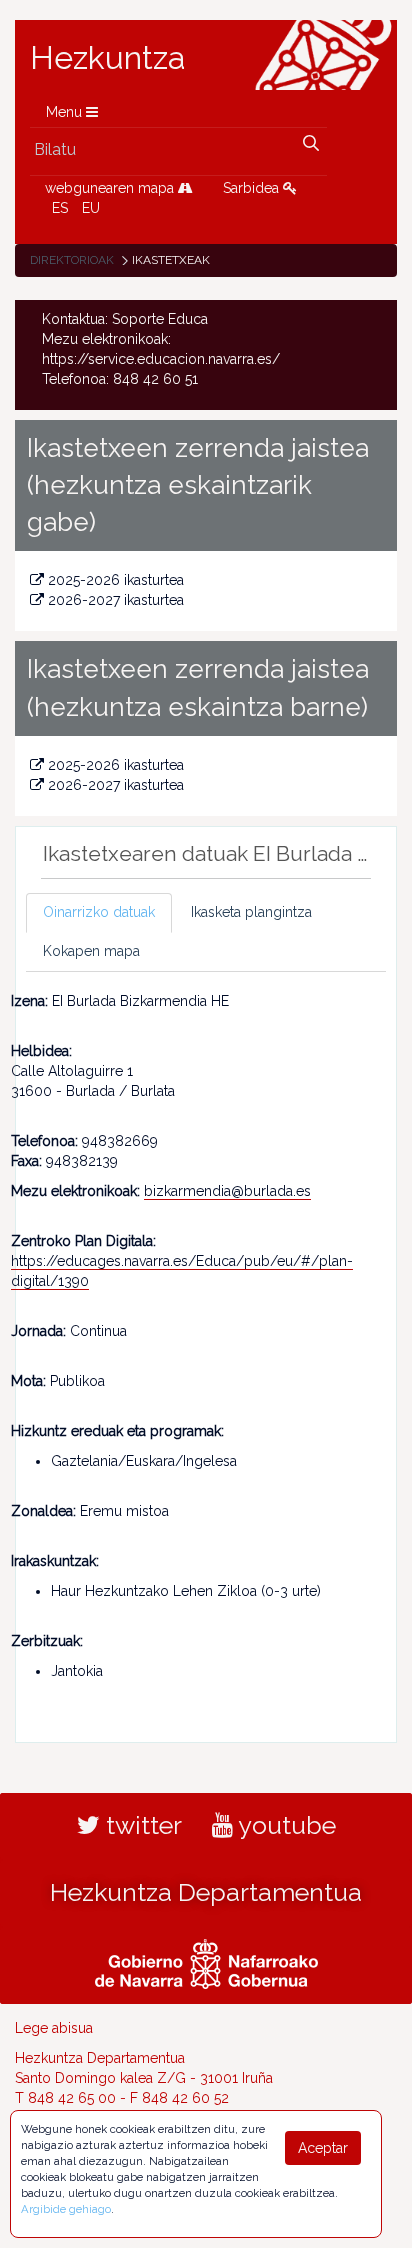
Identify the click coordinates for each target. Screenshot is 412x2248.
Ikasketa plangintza (251, 912)
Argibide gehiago (66, 2209)
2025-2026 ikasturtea (116, 580)
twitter (141, 1825)
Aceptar (323, 2148)
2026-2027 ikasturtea (116, 600)
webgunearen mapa (111, 188)
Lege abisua (54, 2028)
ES (60, 208)
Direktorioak (72, 260)
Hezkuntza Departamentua (206, 1892)
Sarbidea (253, 188)
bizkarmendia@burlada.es (227, 1191)
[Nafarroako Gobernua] (206, 1961)
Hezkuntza (108, 58)
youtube (284, 1825)
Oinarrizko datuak (99, 912)
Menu (66, 112)
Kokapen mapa (91, 951)
